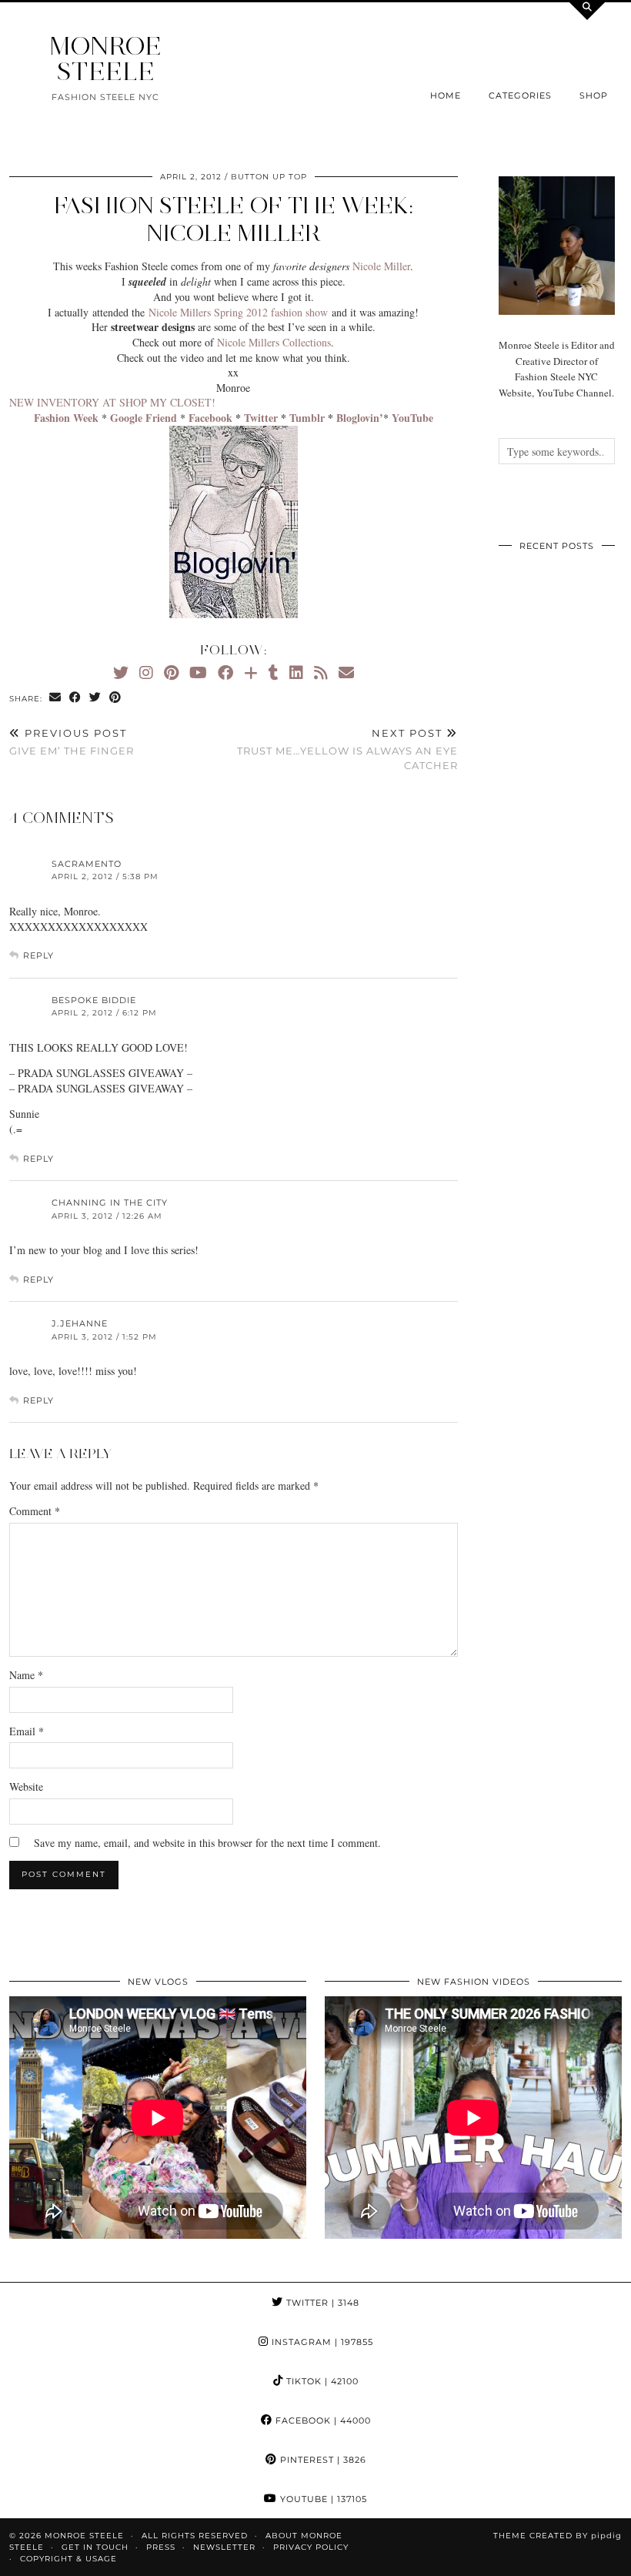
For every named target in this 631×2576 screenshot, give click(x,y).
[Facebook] (225, 672)
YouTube (322, 2499)
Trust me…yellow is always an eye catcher (347, 749)
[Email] (346, 672)
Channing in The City (110, 1203)
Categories (520, 95)
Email (27, 1731)
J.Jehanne (80, 1323)
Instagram (321, 2342)
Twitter (321, 2303)
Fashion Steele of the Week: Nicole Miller (234, 219)
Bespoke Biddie (94, 1000)
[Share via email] (55, 698)
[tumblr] (274, 672)
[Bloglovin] (251, 672)
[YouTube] (198, 672)
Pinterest (322, 2460)
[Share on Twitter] (95, 698)
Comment (35, 1511)
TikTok (321, 2381)
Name (26, 1675)
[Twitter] (121, 672)
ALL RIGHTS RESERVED (195, 2536)
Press (161, 2547)
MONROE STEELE (105, 59)
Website (26, 1786)
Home (446, 95)
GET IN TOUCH (95, 2547)
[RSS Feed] (321, 672)
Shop (594, 95)
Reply (38, 955)
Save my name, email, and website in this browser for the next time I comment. (207, 1843)
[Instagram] (146, 672)
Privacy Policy (311, 2547)
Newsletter (224, 2547)
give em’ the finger (72, 742)
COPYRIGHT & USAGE (68, 2559)
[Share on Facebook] (75, 698)
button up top (269, 177)
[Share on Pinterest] (115, 698)
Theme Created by (558, 2536)
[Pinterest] (171, 672)
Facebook (322, 2420)
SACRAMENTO (87, 864)
